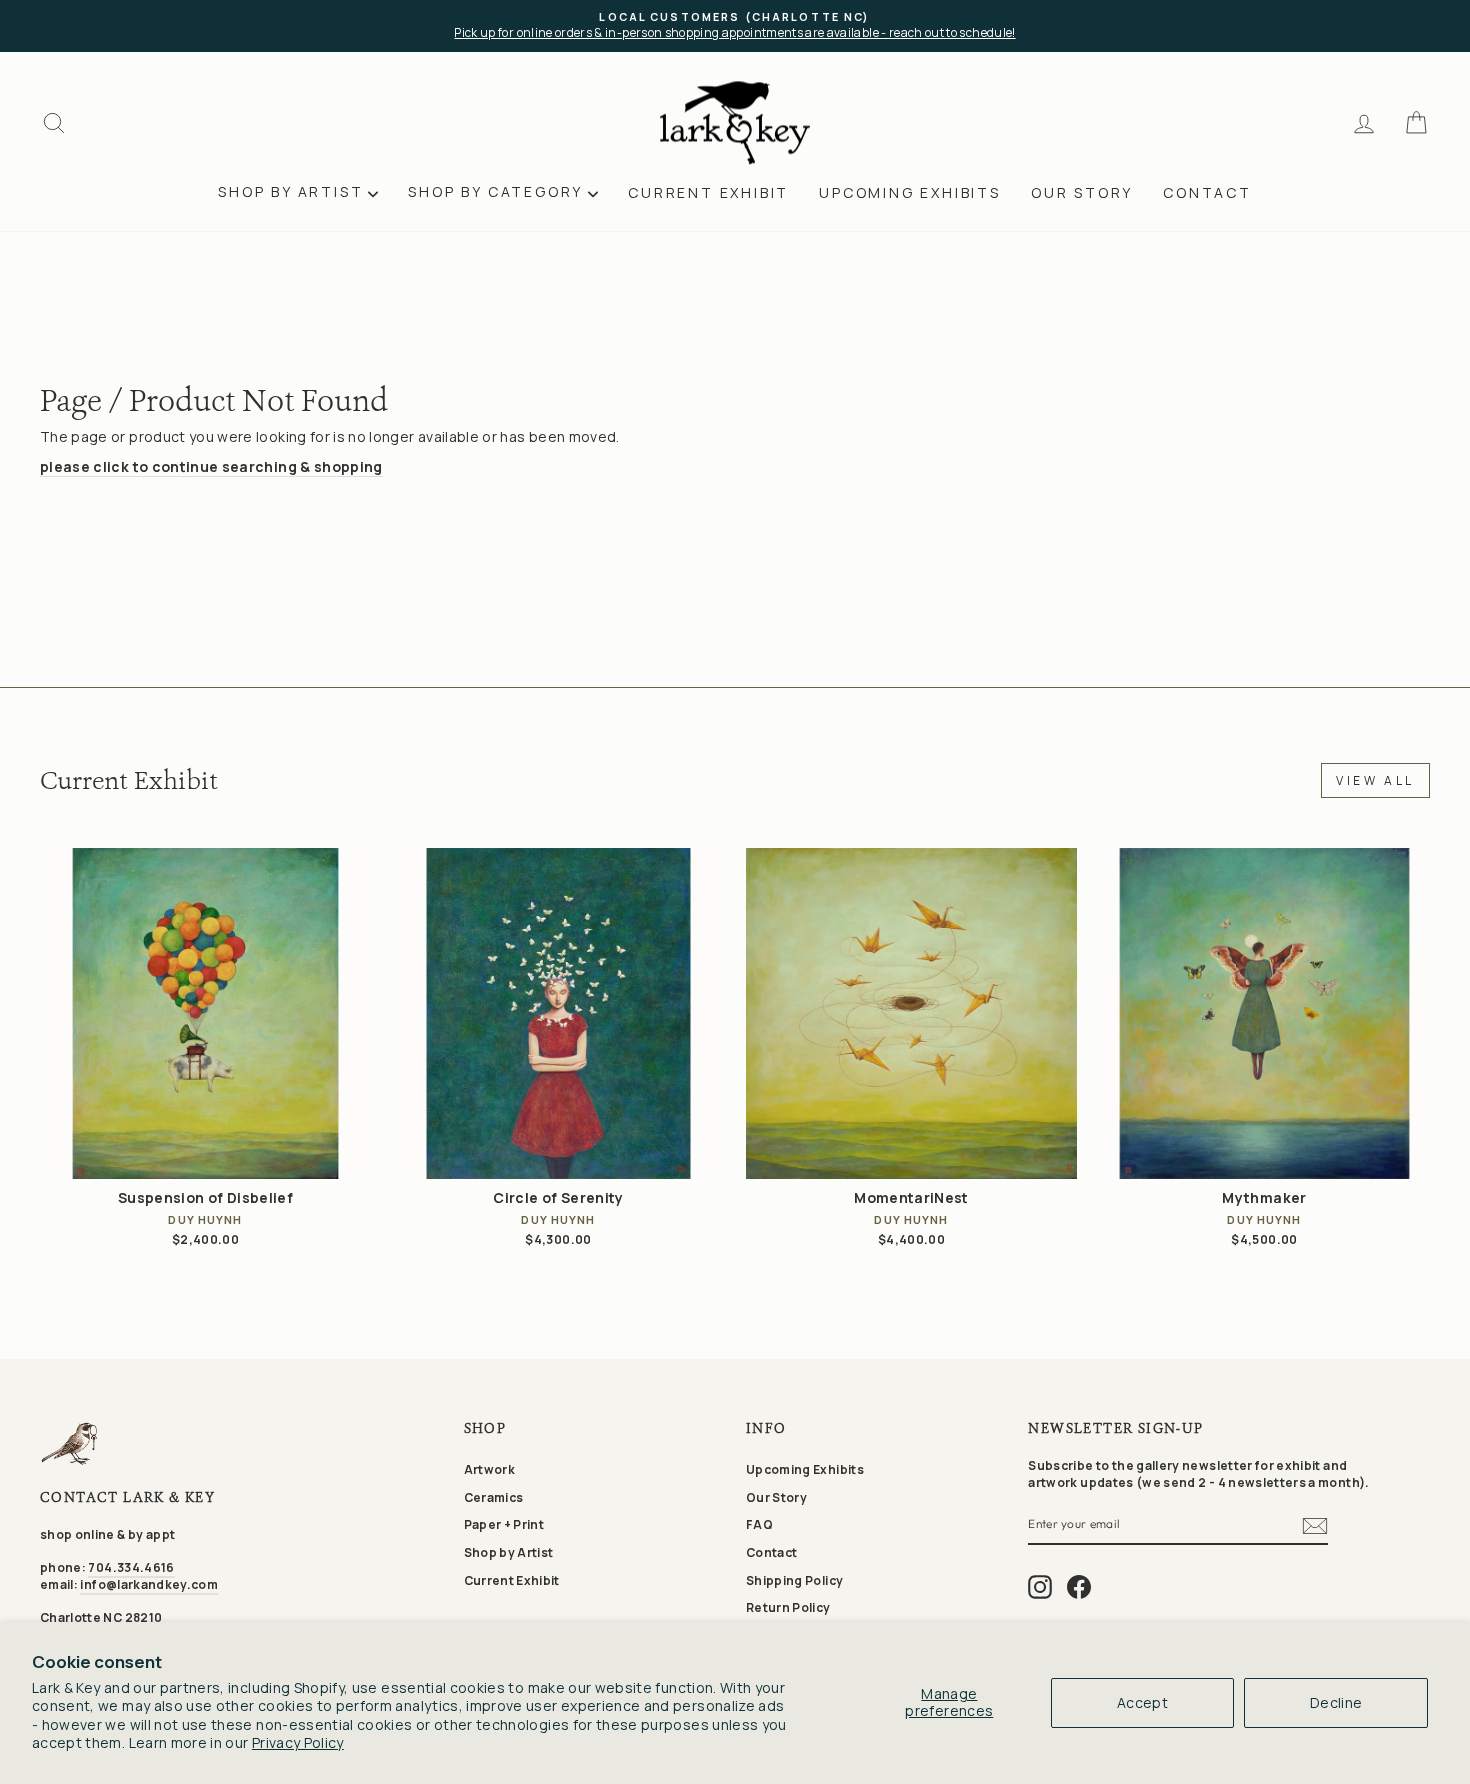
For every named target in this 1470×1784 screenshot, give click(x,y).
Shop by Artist (290, 191)
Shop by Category (495, 191)
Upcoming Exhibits (910, 192)
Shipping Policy (794, 1580)
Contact (1207, 192)
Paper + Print (504, 1524)
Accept (1142, 1702)
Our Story (1082, 192)
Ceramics (494, 1497)
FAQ (759, 1524)
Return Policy (788, 1607)
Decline (1336, 1702)
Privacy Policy (298, 1742)
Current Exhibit (708, 192)
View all (1375, 780)
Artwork (489, 1469)
